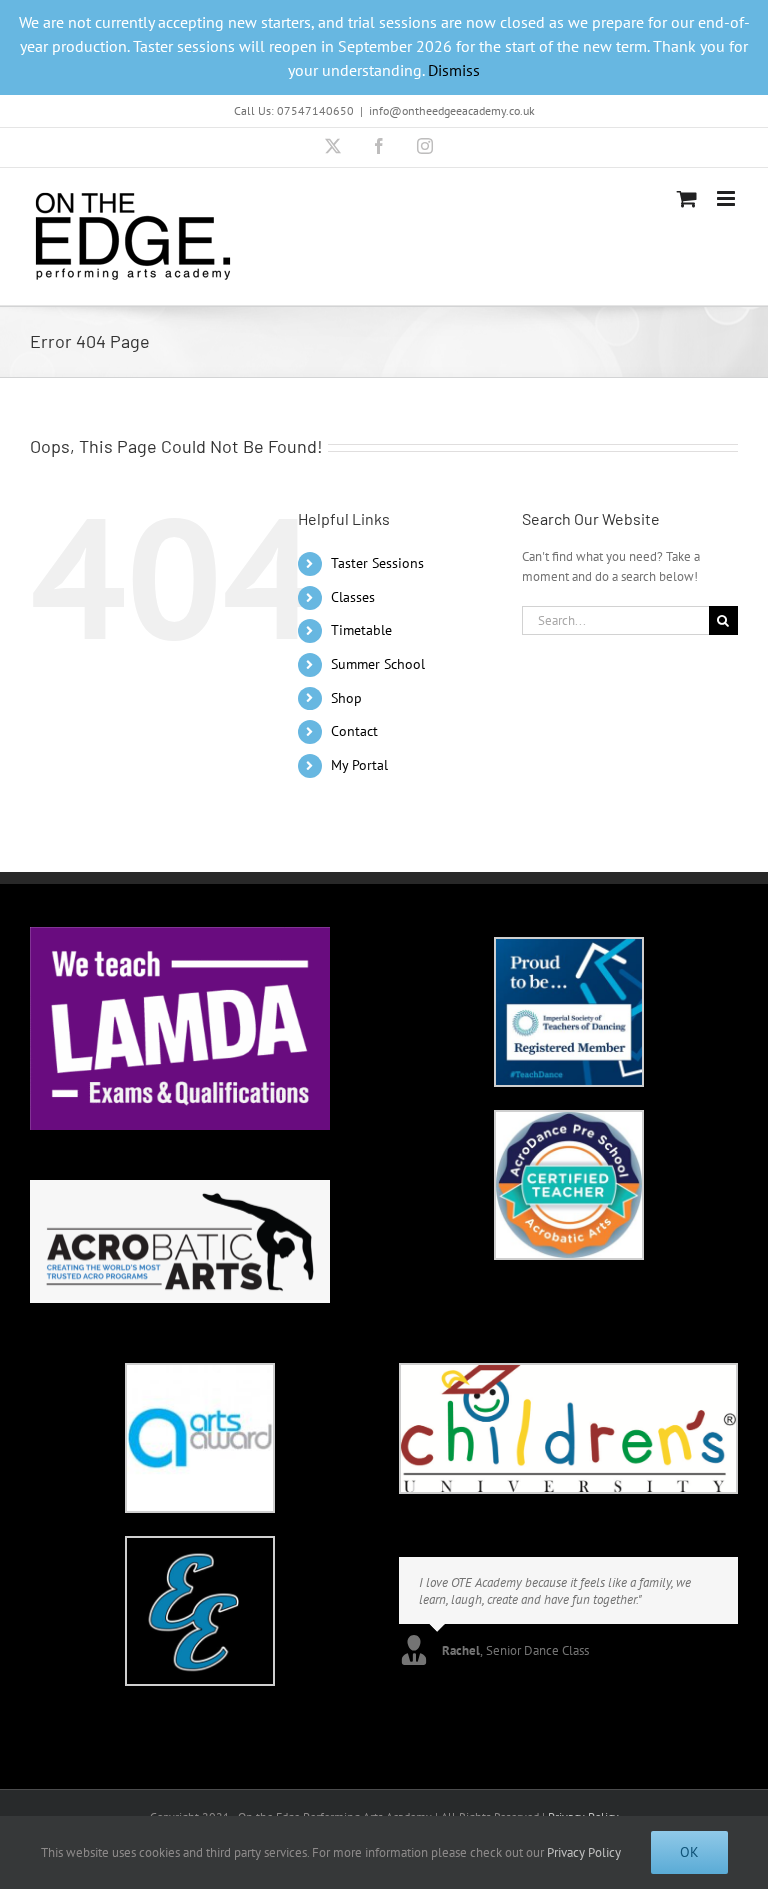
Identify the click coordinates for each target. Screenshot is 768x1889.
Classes (353, 597)
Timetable (361, 630)
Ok (689, 1852)
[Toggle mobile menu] (727, 198)
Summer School (378, 664)
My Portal (359, 765)
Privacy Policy (584, 1852)
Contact (354, 731)
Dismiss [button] (454, 70)
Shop (346, 698)
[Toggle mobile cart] (687, 198)
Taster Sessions (377, 563)
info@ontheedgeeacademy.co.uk (452, 110)
